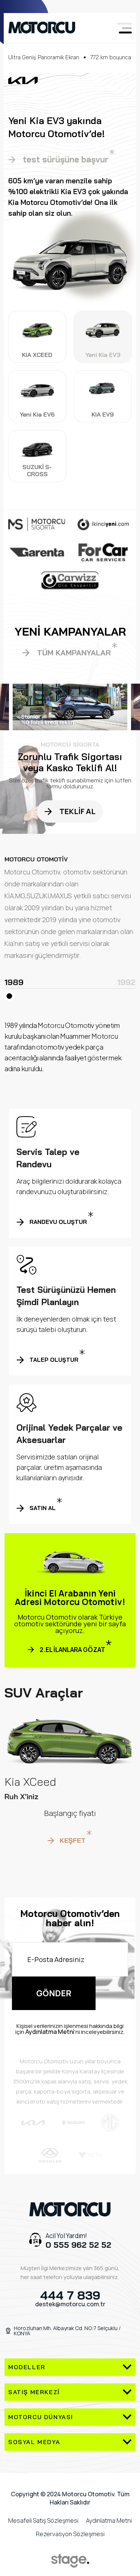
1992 (126, 983)
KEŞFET (73, 1840)
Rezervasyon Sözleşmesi (70, 2534)
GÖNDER (54, 1993)
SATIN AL (43, 1508)
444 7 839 (70, 2295)
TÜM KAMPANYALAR (74, 653)
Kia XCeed (30, 1782)
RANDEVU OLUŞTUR (58, 1222)
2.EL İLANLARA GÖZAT (72, 1650)
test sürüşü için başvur (69, 159)
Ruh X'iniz (21, 1797)
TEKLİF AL (77, 811)
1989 (14, 983)
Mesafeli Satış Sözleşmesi (43, 2520)
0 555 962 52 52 (78, 2245)
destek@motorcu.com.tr (70, 2304)
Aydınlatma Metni (50, 2032)
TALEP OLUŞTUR (54, 1360)
